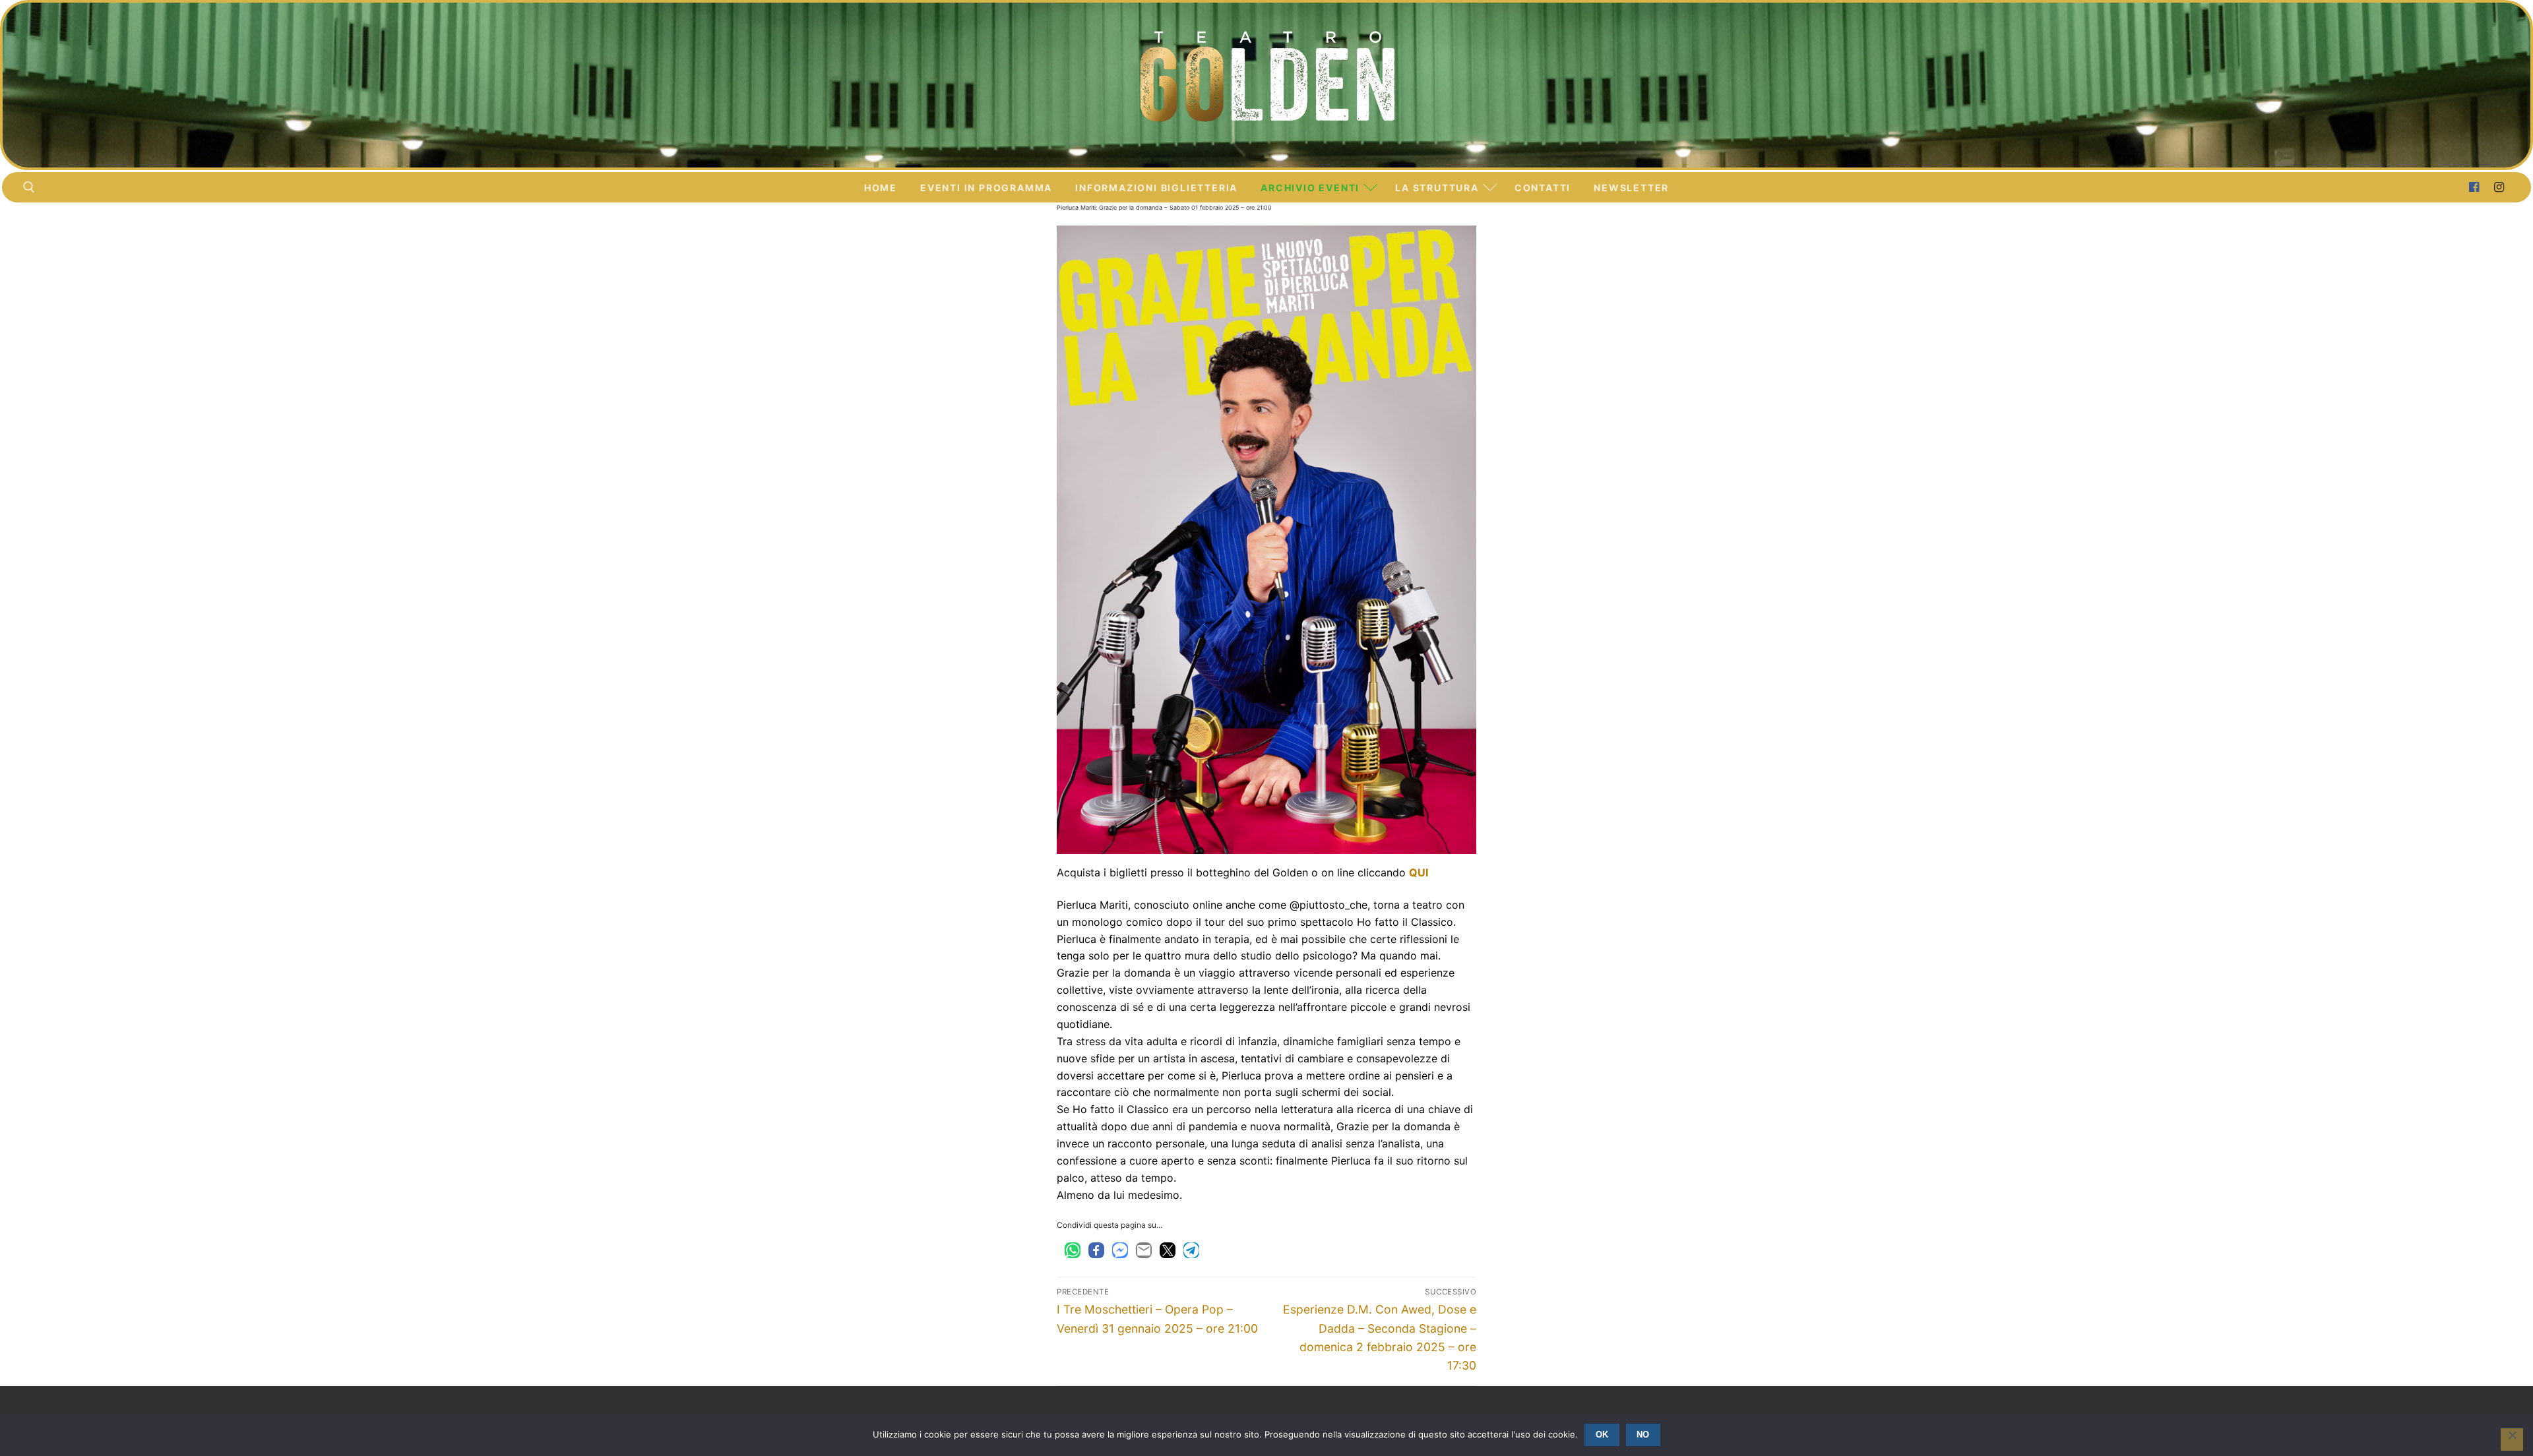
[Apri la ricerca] (29, 187)
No (1643, 1435)
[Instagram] (2499, 187)
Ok (1602, 1435)
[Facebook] (2474, 187)
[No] (2512, 1440)
